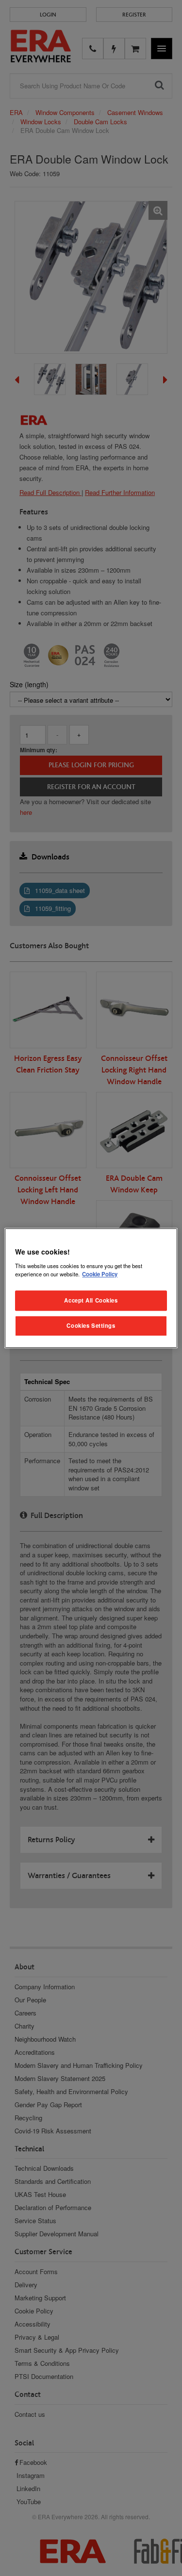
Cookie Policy (100, 1274)
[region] (91, 1288)
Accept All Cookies (91, 1300)
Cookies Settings (91, 1325)
